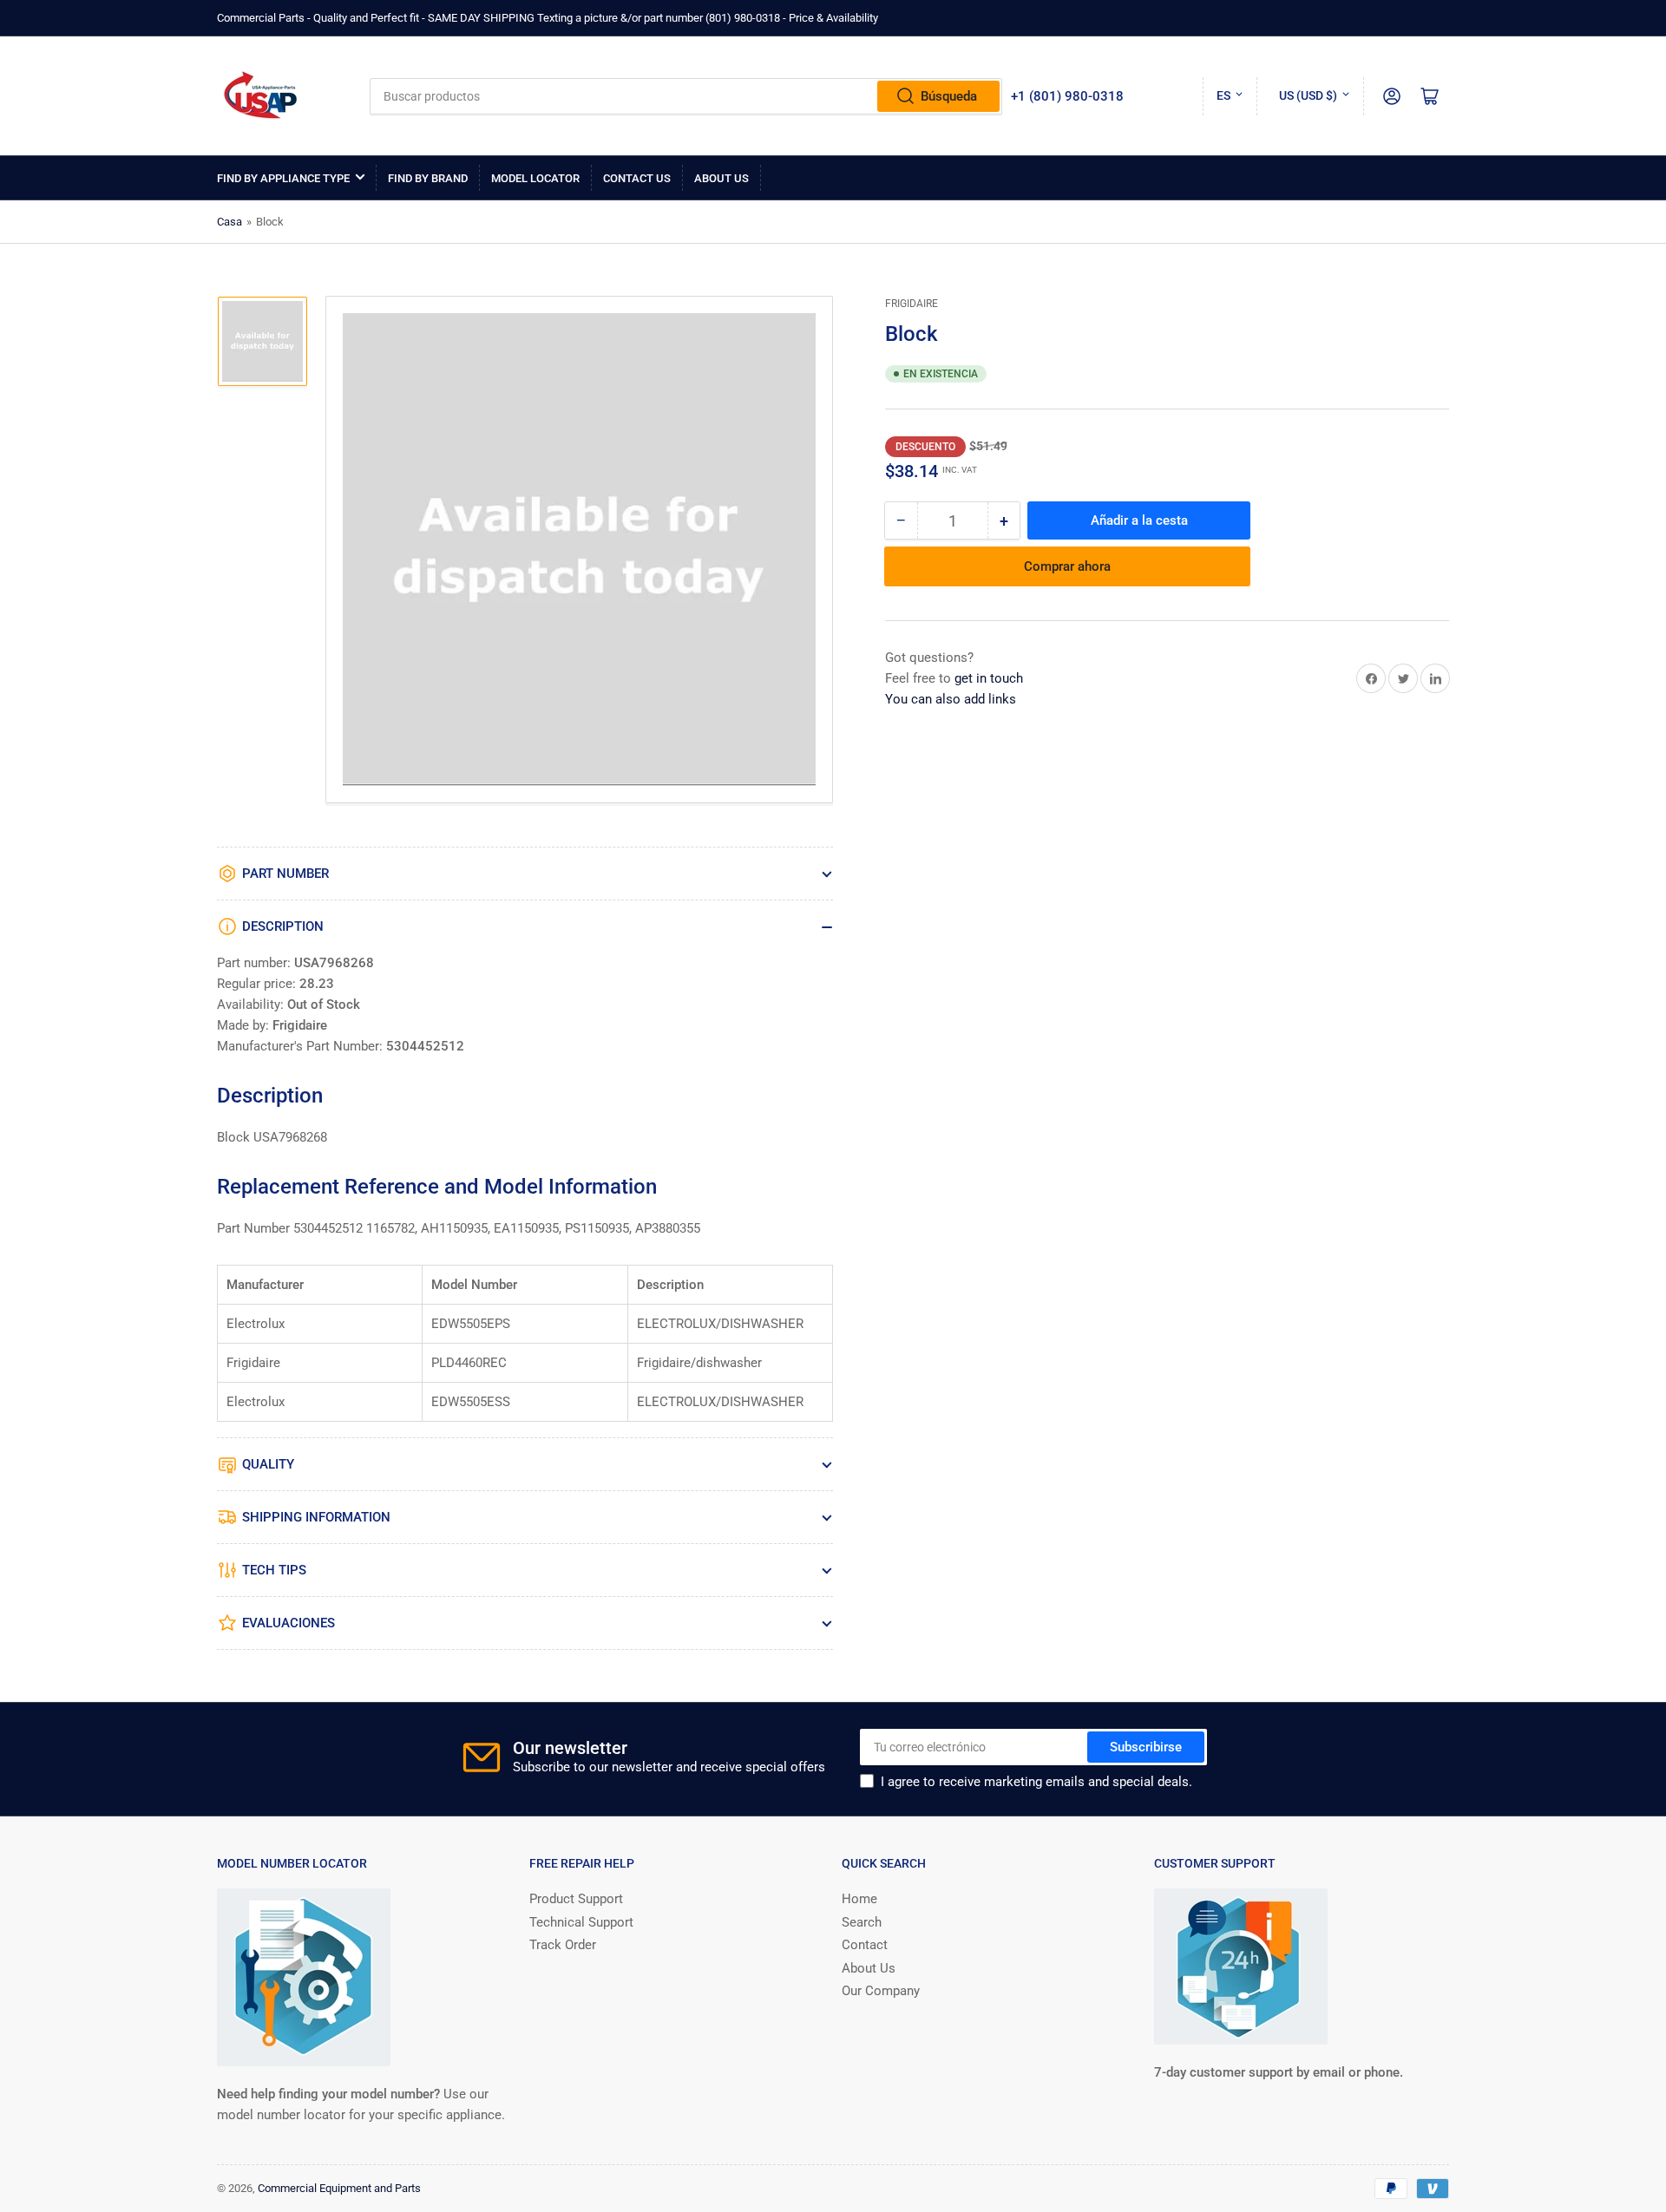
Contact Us (637, 178)
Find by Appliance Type (283, 178)
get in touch (989, 678)
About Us (721, 178)
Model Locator (535, 178)
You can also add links (951, 699)
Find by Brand (428, 178)
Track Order (563, 1945)
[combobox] (686, 96)
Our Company (881, 1991)
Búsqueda (949, 96)
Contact (865, 1945)
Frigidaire (912, 304)
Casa (230, 222)
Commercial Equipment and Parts (339, 2188)
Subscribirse (1146, 1747)
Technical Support (581, 1922)
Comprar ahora (1067, 566)
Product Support (576, 1899)
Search (862, 1922)
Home (859, 1899)
